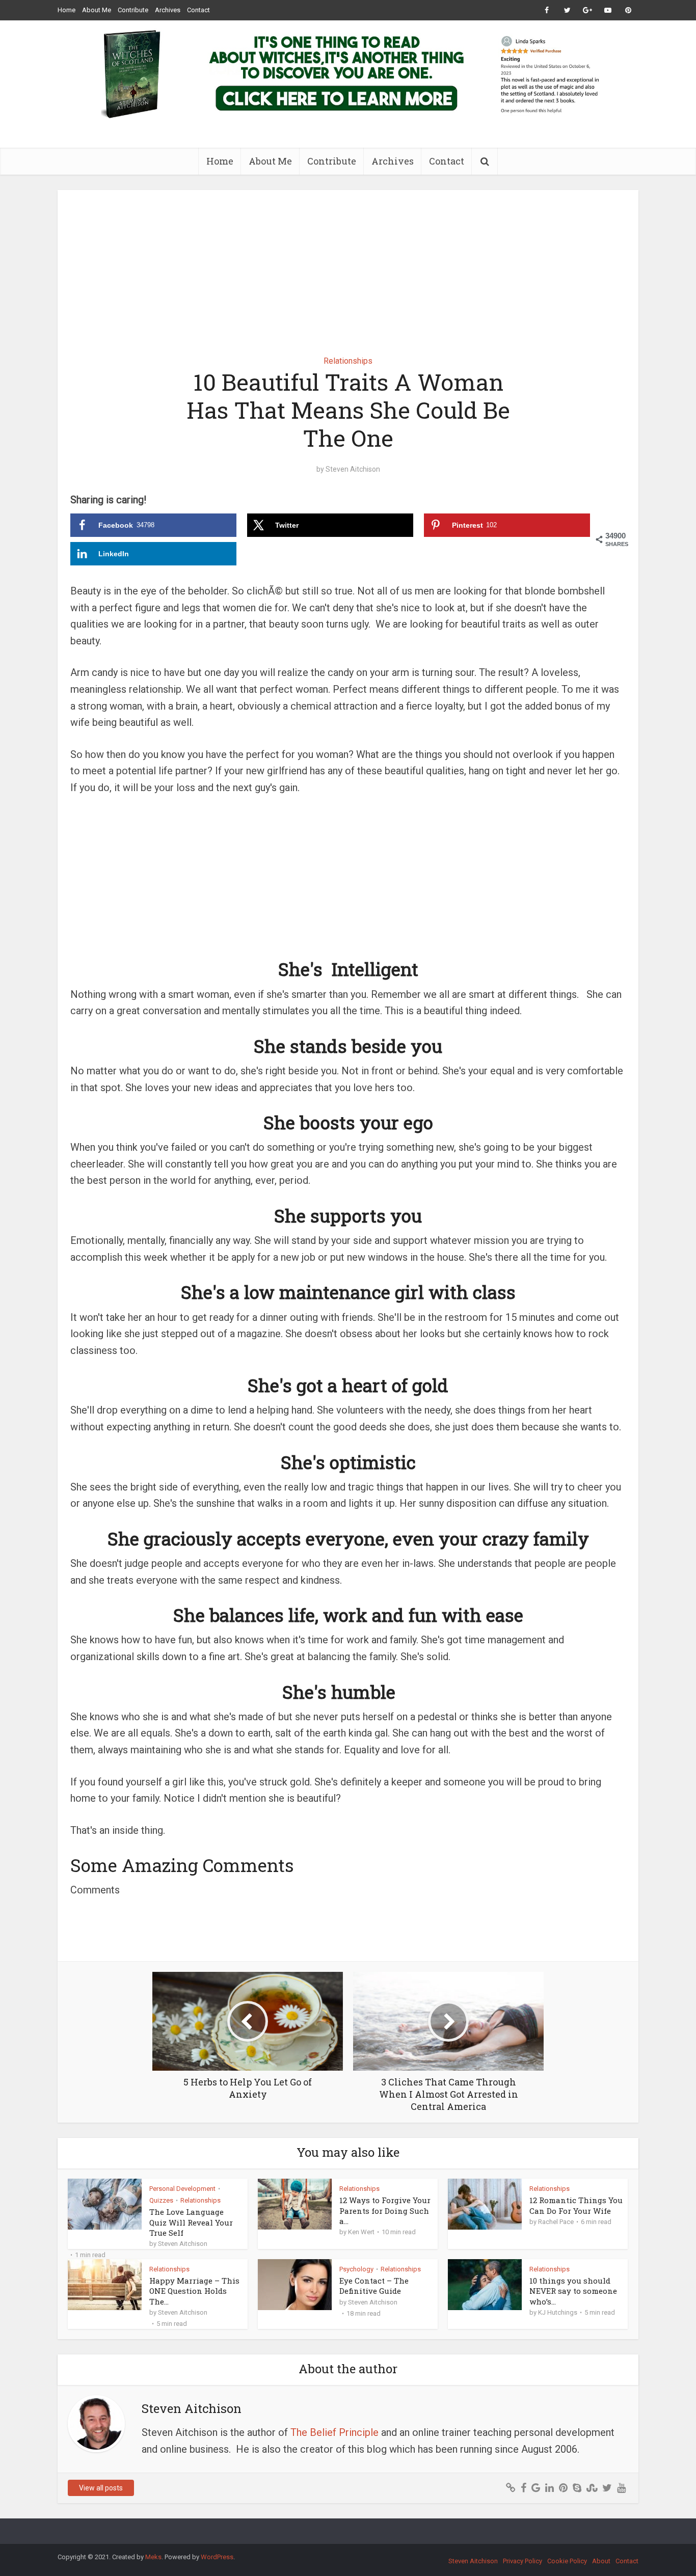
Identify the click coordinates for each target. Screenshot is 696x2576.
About (601, 2561)
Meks (153, 2557)
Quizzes (161, 2200)
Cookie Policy (567, 2561)
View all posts (101, 2488)
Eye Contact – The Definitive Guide (374, 2286)
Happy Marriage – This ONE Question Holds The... (194, 2291)
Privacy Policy (523, 2561)
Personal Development (182, 2189)
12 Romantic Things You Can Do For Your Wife (576, 2205)
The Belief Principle (334, 2432)
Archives (168, 10)
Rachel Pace (556, 2222)
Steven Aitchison (353, 469)
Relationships (348, 361)
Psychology (356, 2269)
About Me (97, 10)
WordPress (217, 2557)
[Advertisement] (348, 265)
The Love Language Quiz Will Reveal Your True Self (191, 2222)
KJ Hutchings (558, 2312)
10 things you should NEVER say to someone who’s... (573, 2291)
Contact (198, 10)
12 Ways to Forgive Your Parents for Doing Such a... (385, 2211)
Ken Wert (361, 2232)
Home (66, 10)
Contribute (133, 10)
